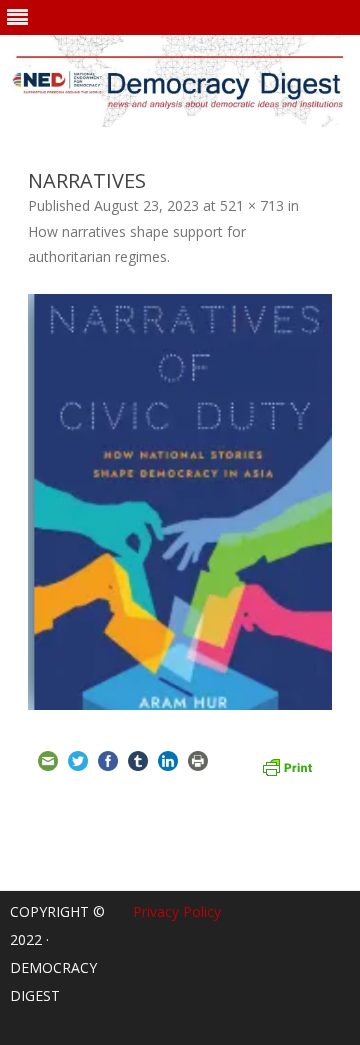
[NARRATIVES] (180, 502)
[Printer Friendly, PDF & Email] (287, 765)
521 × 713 (252, 205)
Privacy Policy (177, 911)
